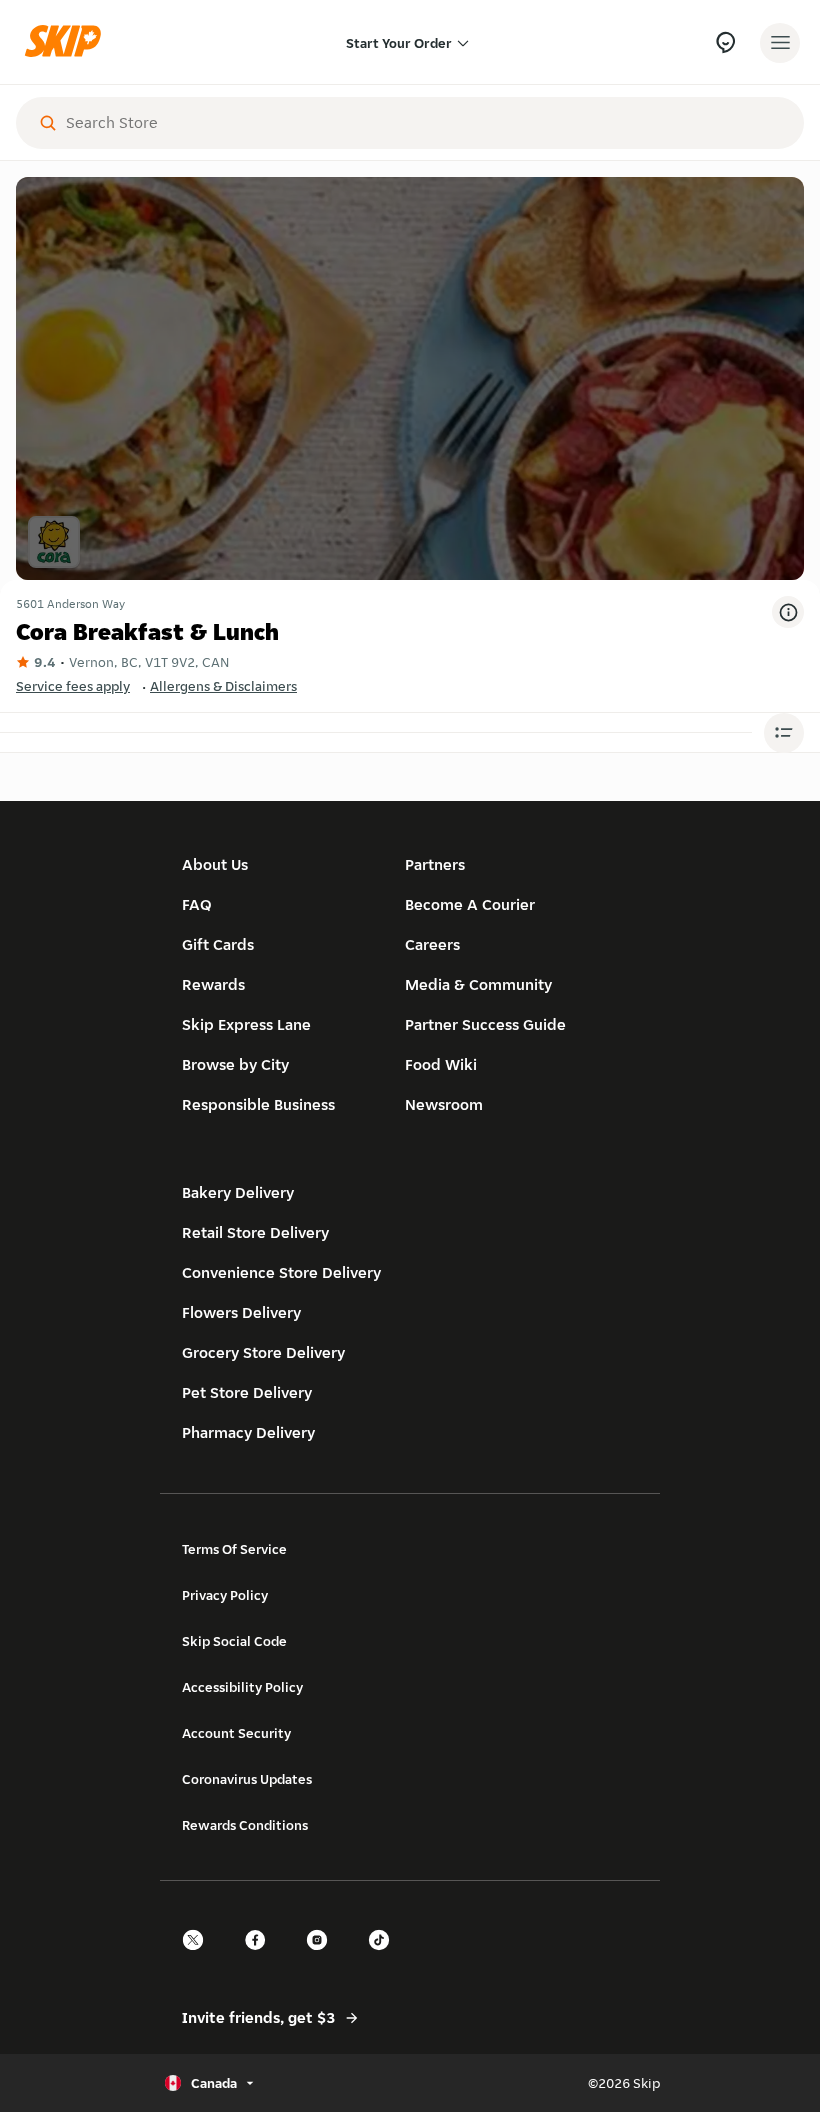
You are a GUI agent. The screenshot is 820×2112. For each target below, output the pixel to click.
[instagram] (323, 1957)
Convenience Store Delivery (281, 1272)
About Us (215, 864)
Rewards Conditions (245, 1825)
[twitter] (199, 1957)
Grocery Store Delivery (263, 1352)
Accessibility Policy (242, 1687)
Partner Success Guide (485, 1024)
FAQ (197, 904)
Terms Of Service (234, 1549)
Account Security (236, 1733)
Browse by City (235, 1064)
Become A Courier (470, 904)
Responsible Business (258, 1104)
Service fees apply (73, 686)
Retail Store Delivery (255, 1232)
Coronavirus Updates (247, 1779)
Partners (435, 864)
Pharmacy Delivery (248, 1432)
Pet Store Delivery (247, 1392)
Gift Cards (218, 944)
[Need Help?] (725, 42)
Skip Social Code (234, 1641)
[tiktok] (385, 1957)
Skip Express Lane (246, 1024)
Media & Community (478, 984)
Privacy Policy (225, 1595)
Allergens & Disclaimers (223, 686)
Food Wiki (441, 1064)
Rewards (213, 984)
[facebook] (261, 1957)
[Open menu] (780, 43)
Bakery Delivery (238, 1192)
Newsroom (444, 1104)
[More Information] (788, 612)
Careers (432, 944)
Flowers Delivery (241, 1312)
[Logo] (68, 42)
